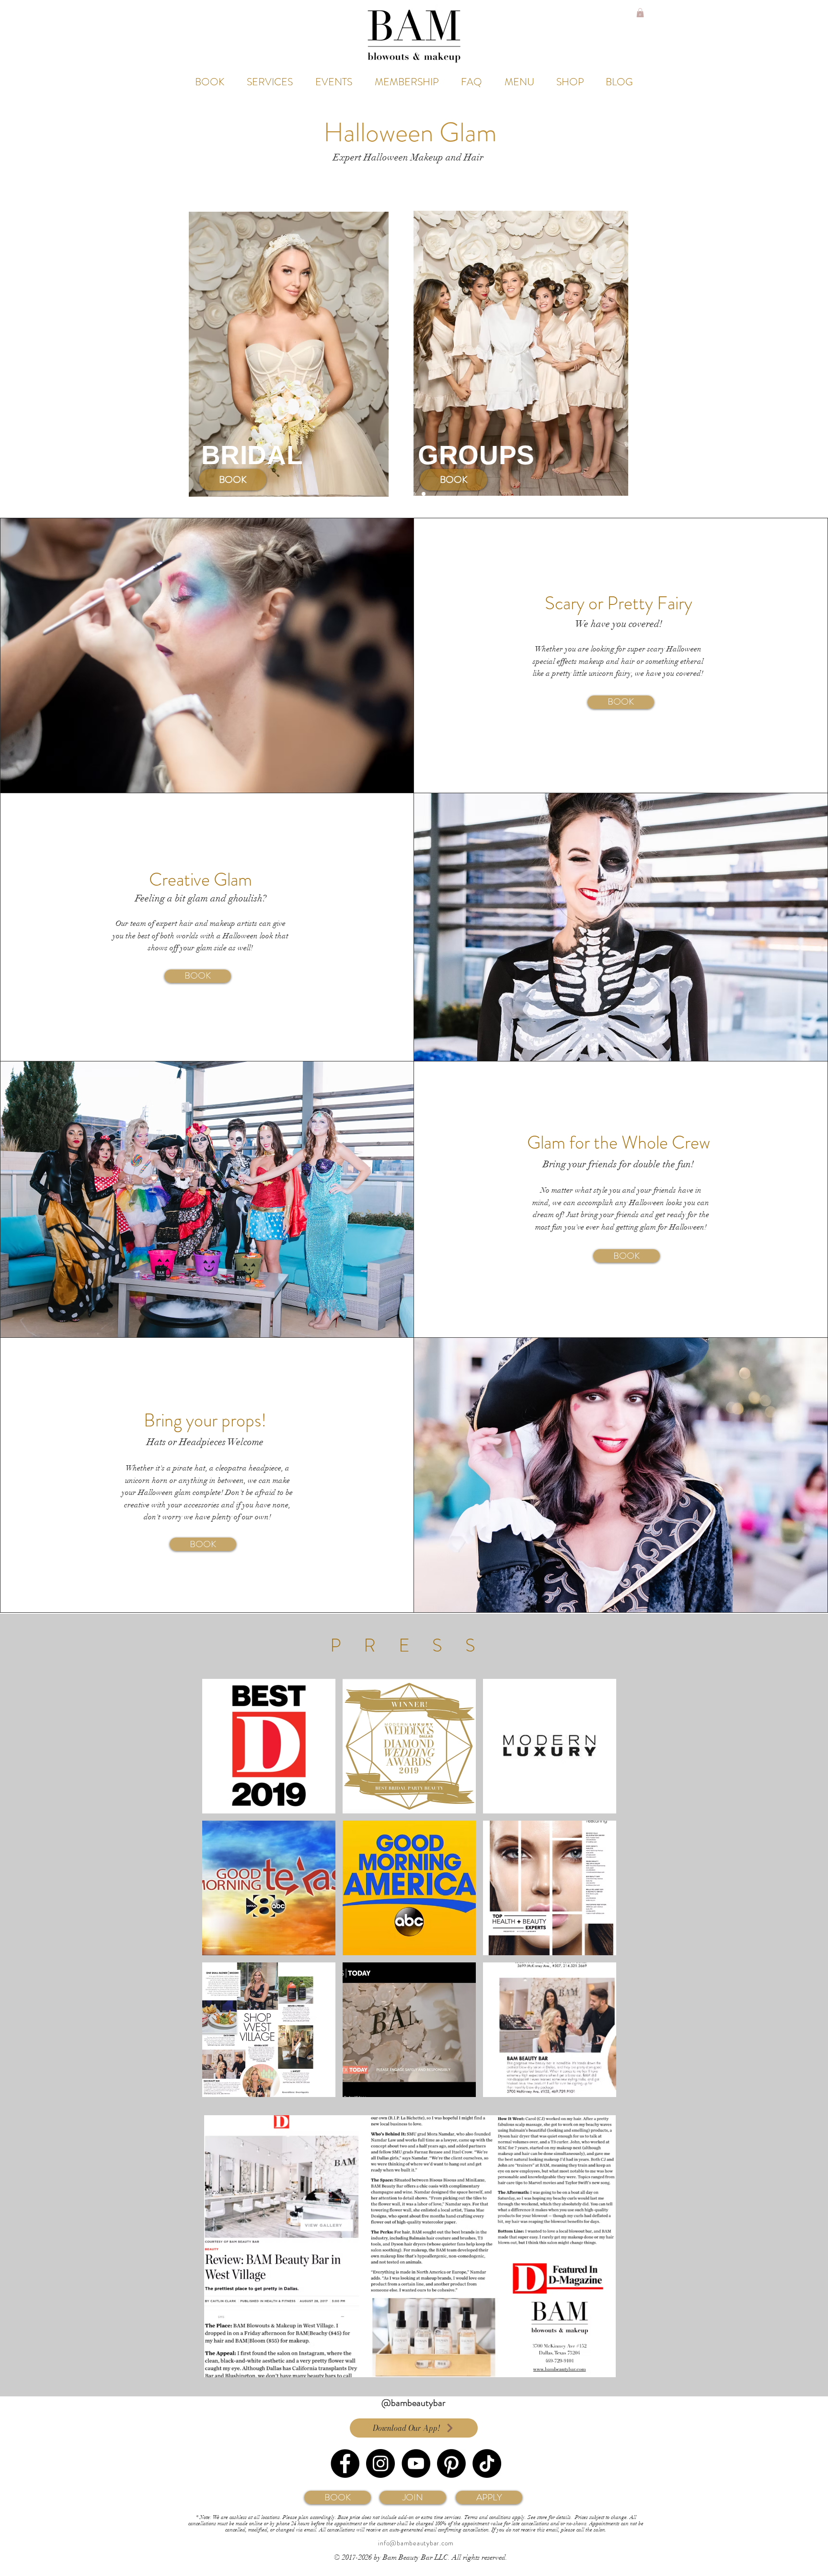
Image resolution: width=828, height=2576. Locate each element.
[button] (640, 13)
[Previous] (42, 354)
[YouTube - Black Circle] (416, 2463)
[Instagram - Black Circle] (380, 2463)
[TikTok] (487, 2463)
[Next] (786, 354)
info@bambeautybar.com (416, 2543)
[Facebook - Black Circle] (345, 2463)
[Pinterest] (451, 2463)
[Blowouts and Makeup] (404, 494)
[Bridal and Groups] (414, 494)
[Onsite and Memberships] (424, 494)
